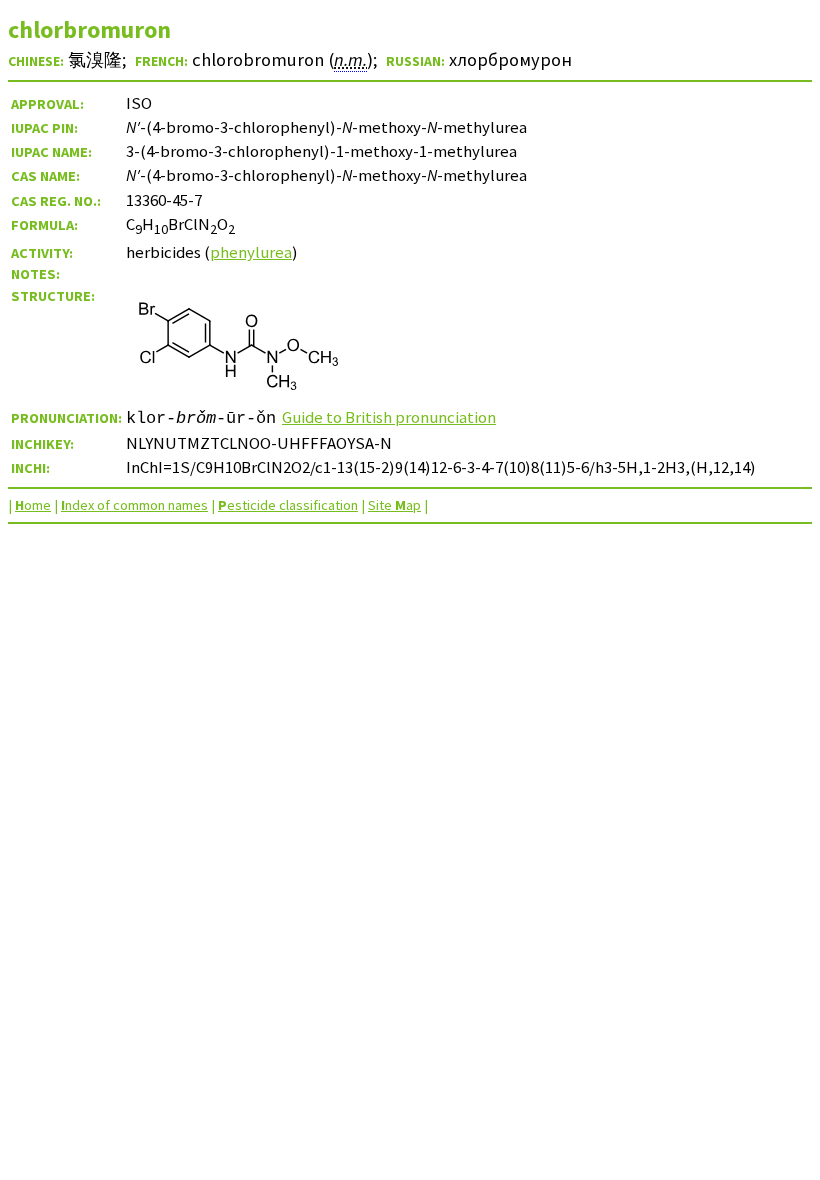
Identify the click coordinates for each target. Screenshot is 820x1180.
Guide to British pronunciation (389, 417)
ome (33, 505)
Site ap (394, 505)
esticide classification (288, 505)
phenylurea (251, 252)
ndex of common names (134, 505)
